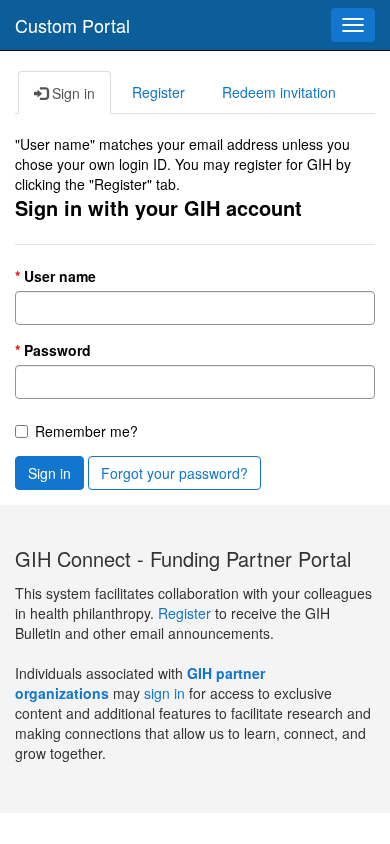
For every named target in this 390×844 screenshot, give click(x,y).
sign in (164, 693)
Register (186, 613)
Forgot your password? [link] (174, 473)
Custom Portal (72, 25)
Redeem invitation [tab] (279, 92)
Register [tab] (158, 92)
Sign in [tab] (71, 93)
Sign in (49, 473)
